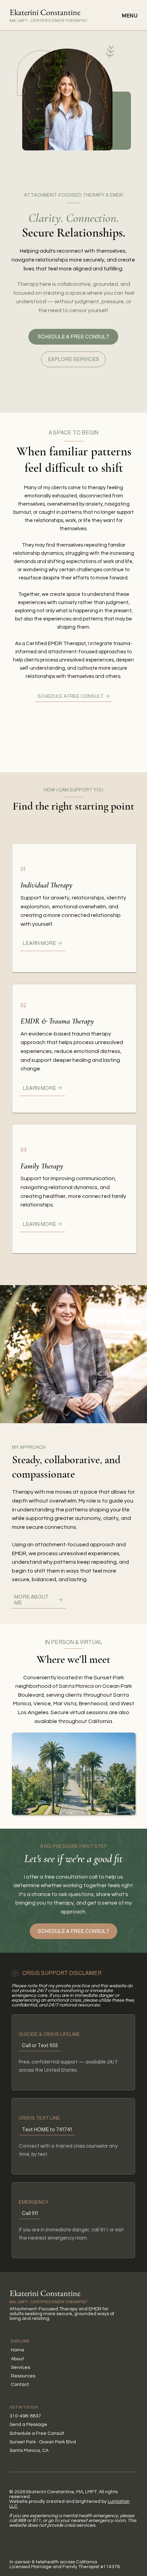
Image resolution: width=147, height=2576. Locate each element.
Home (18, 2350)
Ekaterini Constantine (45, 12)
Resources (23, 2376)
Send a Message (28, 2425)
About (17, 2359)
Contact (20, 2385)
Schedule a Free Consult (37, 2433)
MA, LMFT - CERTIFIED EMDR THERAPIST (49, 21)
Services (21, 2367)
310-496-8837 (25, 2416)
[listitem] (74, 908)
